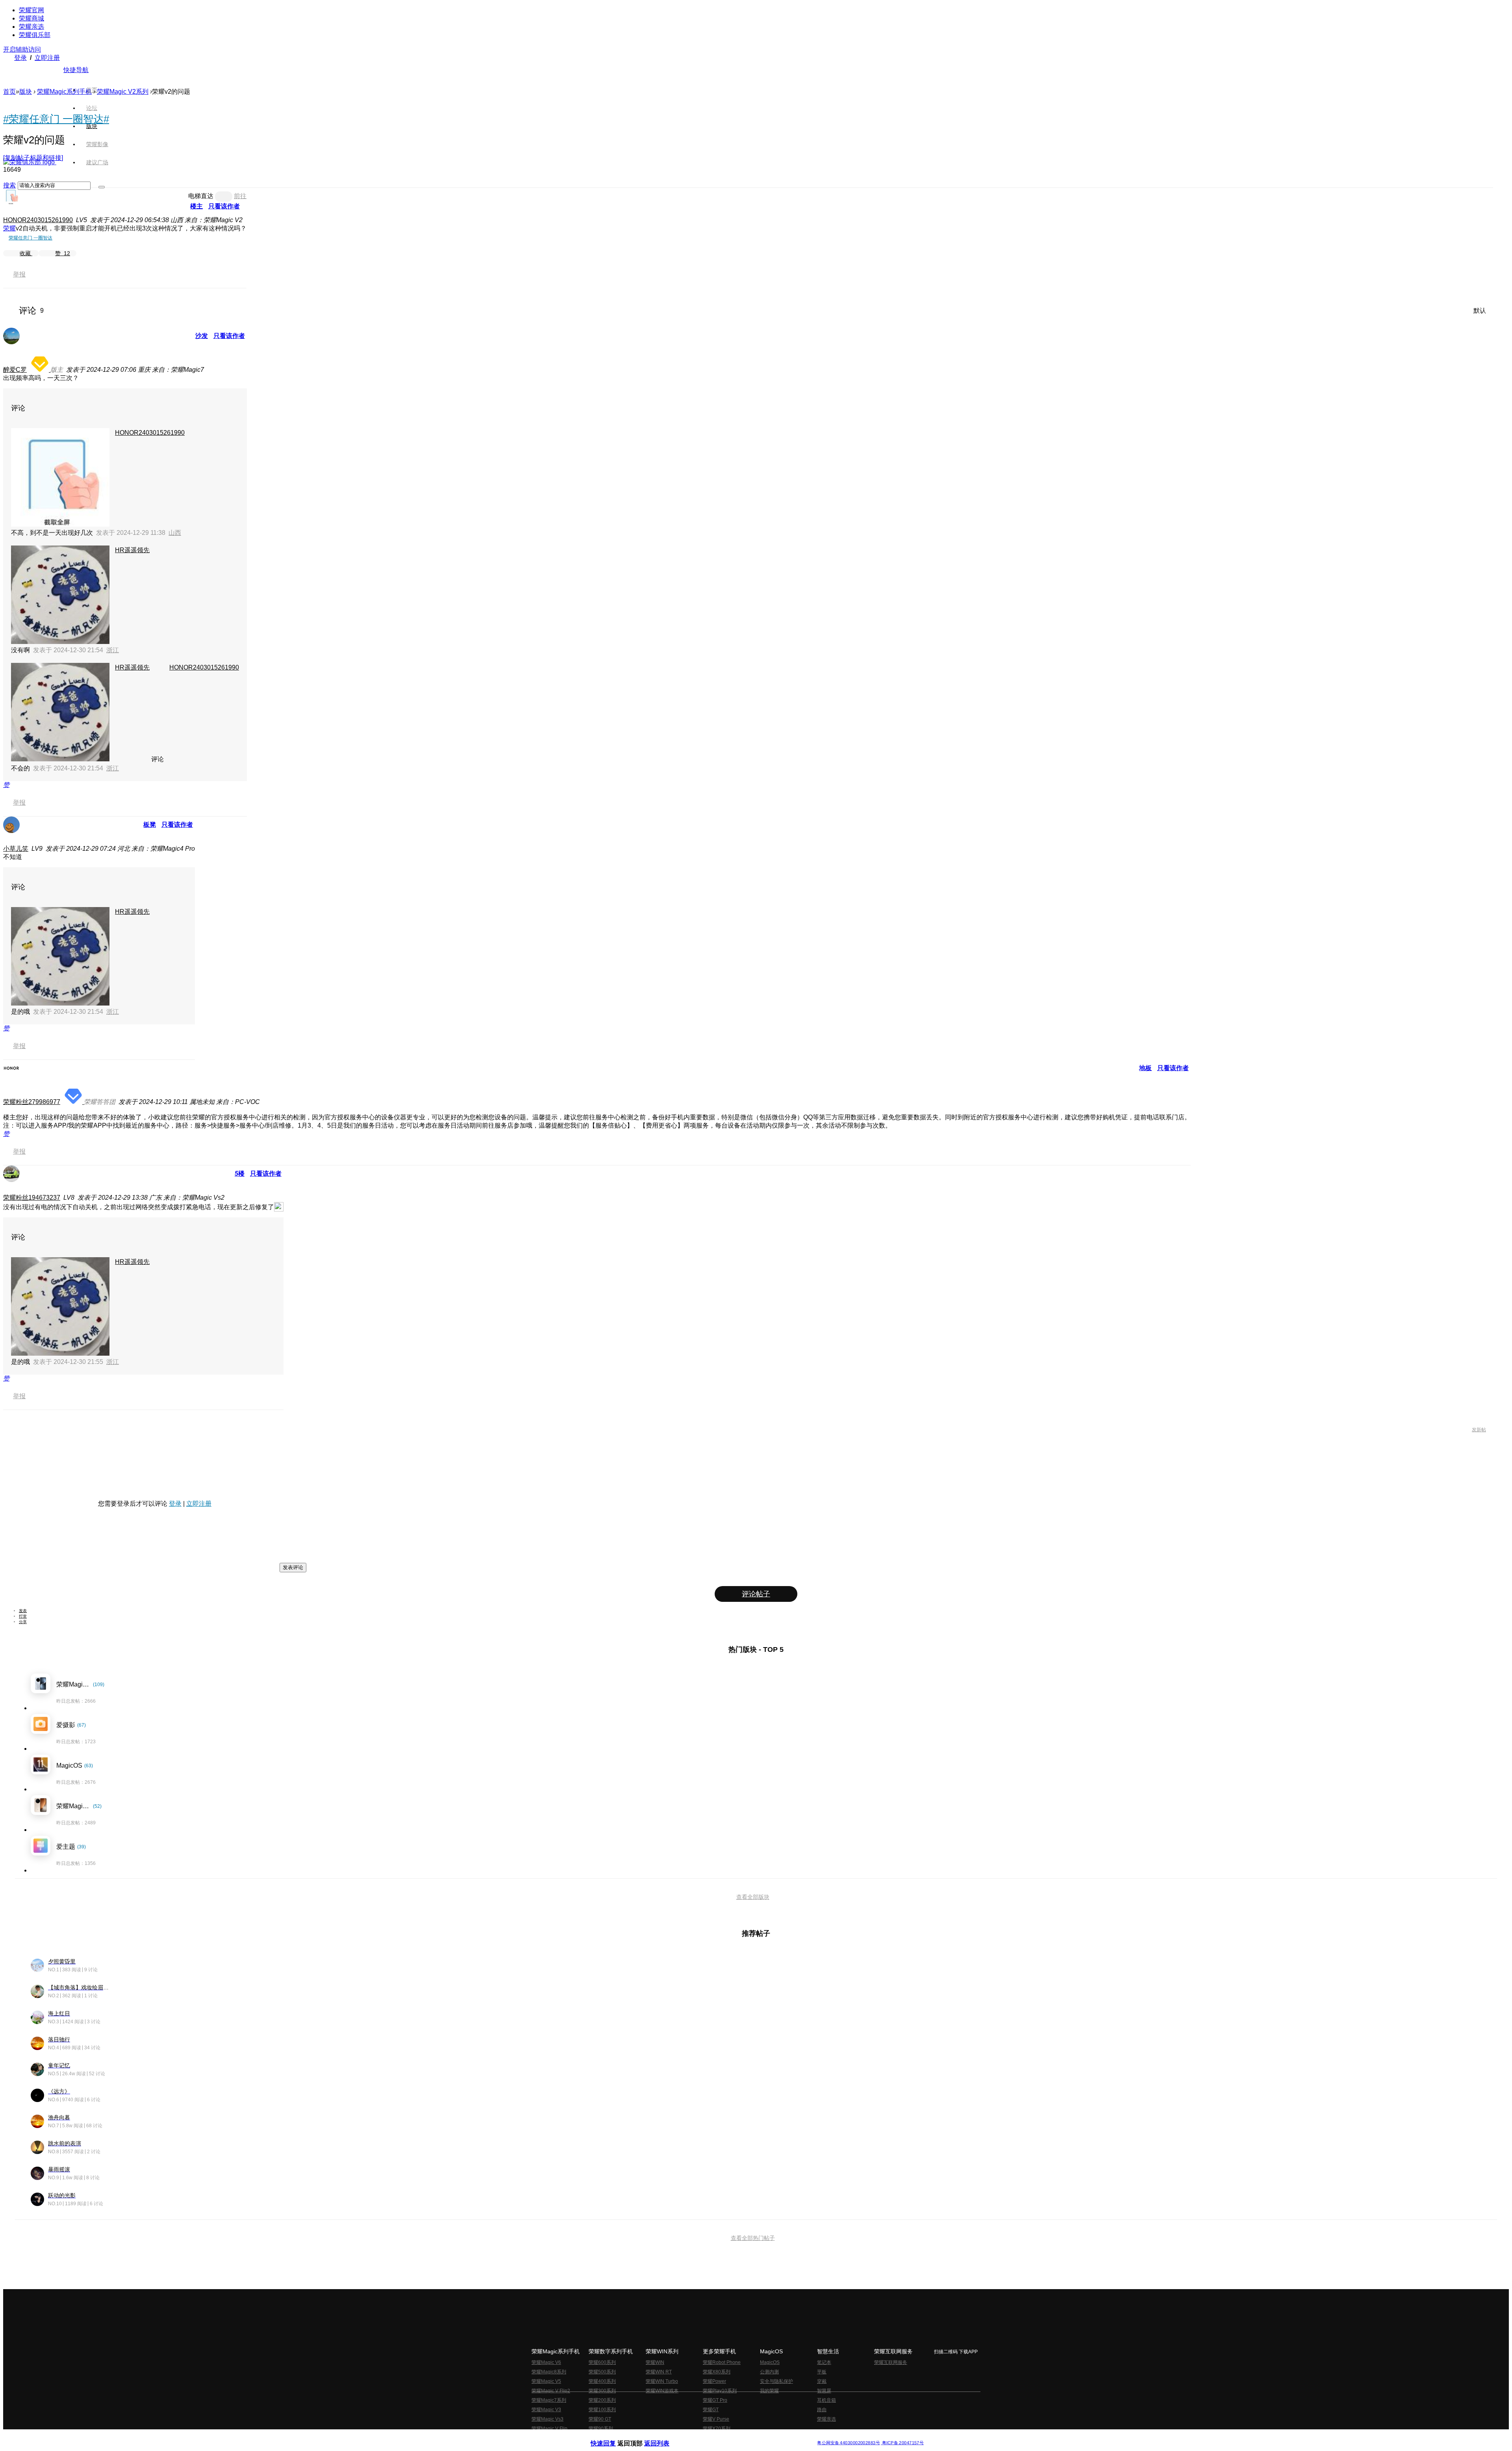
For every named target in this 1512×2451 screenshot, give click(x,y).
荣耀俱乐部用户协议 (612, 2437)
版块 (26, 92)
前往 (240, 196)
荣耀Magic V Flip (549, 2429)
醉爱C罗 (15, 370)
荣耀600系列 (602, 2362)
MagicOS (770, 2362)
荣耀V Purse (716, 2419)
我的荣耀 (769, 2391)
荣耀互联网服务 (891, 2362)
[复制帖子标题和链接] (33, 158)
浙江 (113, 650)
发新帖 (1479, 1430)
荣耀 (9, 228)
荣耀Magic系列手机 (64, 92)
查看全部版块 (753, 1897)
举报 (19, 274)
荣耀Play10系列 (720, 2391)
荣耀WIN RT (659, 2372)
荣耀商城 (31, 18)
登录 (20, 58)
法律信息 (730, 2437)
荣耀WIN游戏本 (662, 2391)
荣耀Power (714, 2381)
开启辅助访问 (22, 49)
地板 (1145, 1068)
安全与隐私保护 (776, 2381)
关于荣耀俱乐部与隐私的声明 (664, 2437)
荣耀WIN (655, 2362)
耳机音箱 (826, 2400)
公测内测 (769, 2372)
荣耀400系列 (602, 2381)
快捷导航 (76, 70)
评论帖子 (756, 1594)
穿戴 (822, 2381)
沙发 (202, 336)
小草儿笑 (16, 849)
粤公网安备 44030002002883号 (848, 2443)
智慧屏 (824, 2391)
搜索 (9, 185)
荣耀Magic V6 (546, 2362)
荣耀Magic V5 (546, 2381)
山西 (175, 533)
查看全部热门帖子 (753, 2238)
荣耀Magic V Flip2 (551, 2391)
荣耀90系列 (601, 2429)
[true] (102, 187)
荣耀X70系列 (717, 2429)
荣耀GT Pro (715, 2400)
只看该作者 (224, 206)
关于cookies (708, 2437)
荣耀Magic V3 (546, 2410)
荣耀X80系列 (717, 2372)
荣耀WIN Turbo (662, 2381)
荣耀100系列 (602, 2410)
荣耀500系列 (602, 2372)
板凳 (150, 825)
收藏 (26, 253)
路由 (822, 2410)
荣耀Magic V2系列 (123, 92)
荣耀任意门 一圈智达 (31, 238)
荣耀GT (711, 2410)
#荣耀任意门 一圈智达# (56, 119)
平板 (822, 2372)
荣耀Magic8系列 (549, 2372)
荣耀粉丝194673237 (32, 1198)
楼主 (196, 206)
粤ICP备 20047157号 (902, 2443)
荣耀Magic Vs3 (548, 2419)
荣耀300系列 (602, 2391)
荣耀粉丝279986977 (32, 1102)
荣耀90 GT (600, 2419)
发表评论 (293, 1567)
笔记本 (824, 2362)
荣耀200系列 (602, 2400)
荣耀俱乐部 (35, 35)
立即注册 (47, 58)
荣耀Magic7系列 (549, 2400)
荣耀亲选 (31, 27)
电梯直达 (201, 196)
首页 (92, 90)
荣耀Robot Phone (722, 2362)
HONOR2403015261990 (38, 220)
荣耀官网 (31, 10)
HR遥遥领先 (132, 550)
